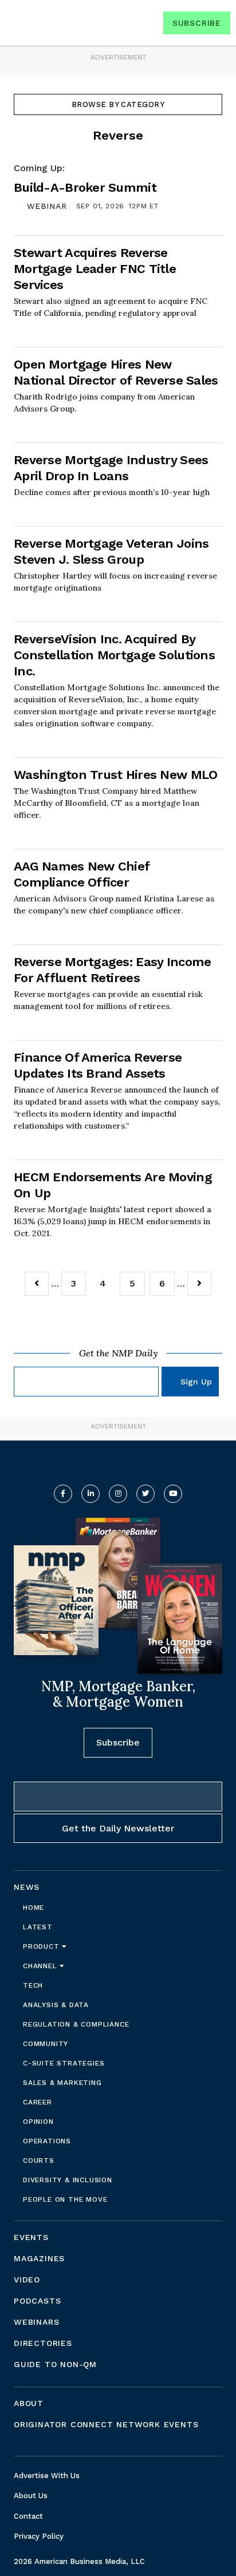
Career (38, 2102)
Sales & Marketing (62, 2083)
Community (46, 2044)
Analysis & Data (56, 2005)
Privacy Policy (39, 2536)
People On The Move (65, 2199)
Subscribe (197, 23)
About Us (31, 2496)
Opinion (38, 2122)
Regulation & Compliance (76, 2024)
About (29, 2403)
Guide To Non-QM (55, 2364)
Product (42, 1946)
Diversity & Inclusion (68, 2180)
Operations (47, 2141)
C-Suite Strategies (64, 2063)
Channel (41, 1966)
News (27, 1887)
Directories (43, 2343)
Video (27, 2280)
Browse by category (118, 104)
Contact (28, 2516)
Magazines (39, 2258)
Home (34, 1908)
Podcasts (37, 2301)
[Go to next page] (199, 1284)
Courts (39, 2160)
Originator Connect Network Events (106, 2424)
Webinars (36, 2322)
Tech (33, 1985)
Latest (38, 1927)
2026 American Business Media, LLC (79, 2561)
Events (31, 2237)
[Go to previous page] (37, 1284)
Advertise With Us (47, 2476)
